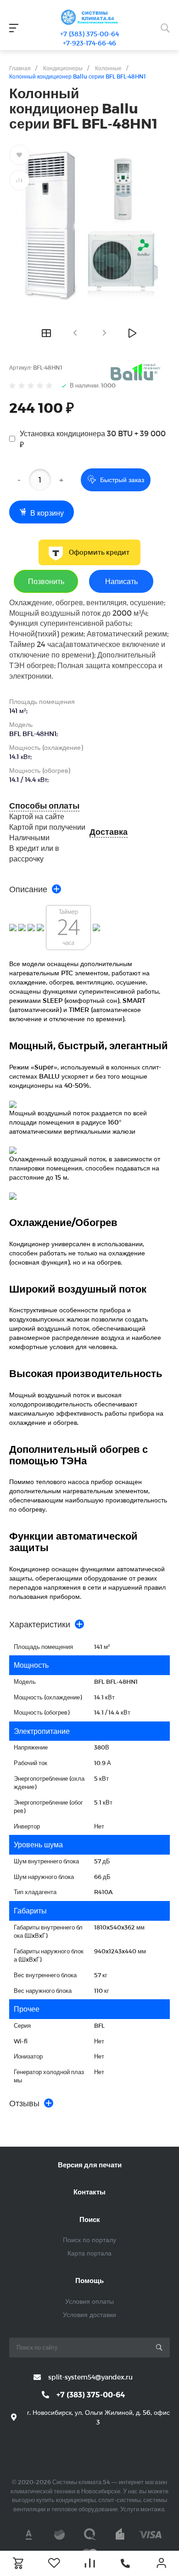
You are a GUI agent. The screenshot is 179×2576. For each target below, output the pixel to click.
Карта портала (89, 2253)
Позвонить (46, 581)
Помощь (89, 2280)
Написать (121, 581)
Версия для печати (90, 2165)
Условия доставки (89, 2314)
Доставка (109, 832)
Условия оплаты (89, 2301)
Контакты (89, 2192)
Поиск (90, 2219)
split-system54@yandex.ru (90, 2377)
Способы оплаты (44, 806)
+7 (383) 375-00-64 (89, 34)
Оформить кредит (99, 552)
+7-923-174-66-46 (89, 43)
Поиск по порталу (89, 2240)
